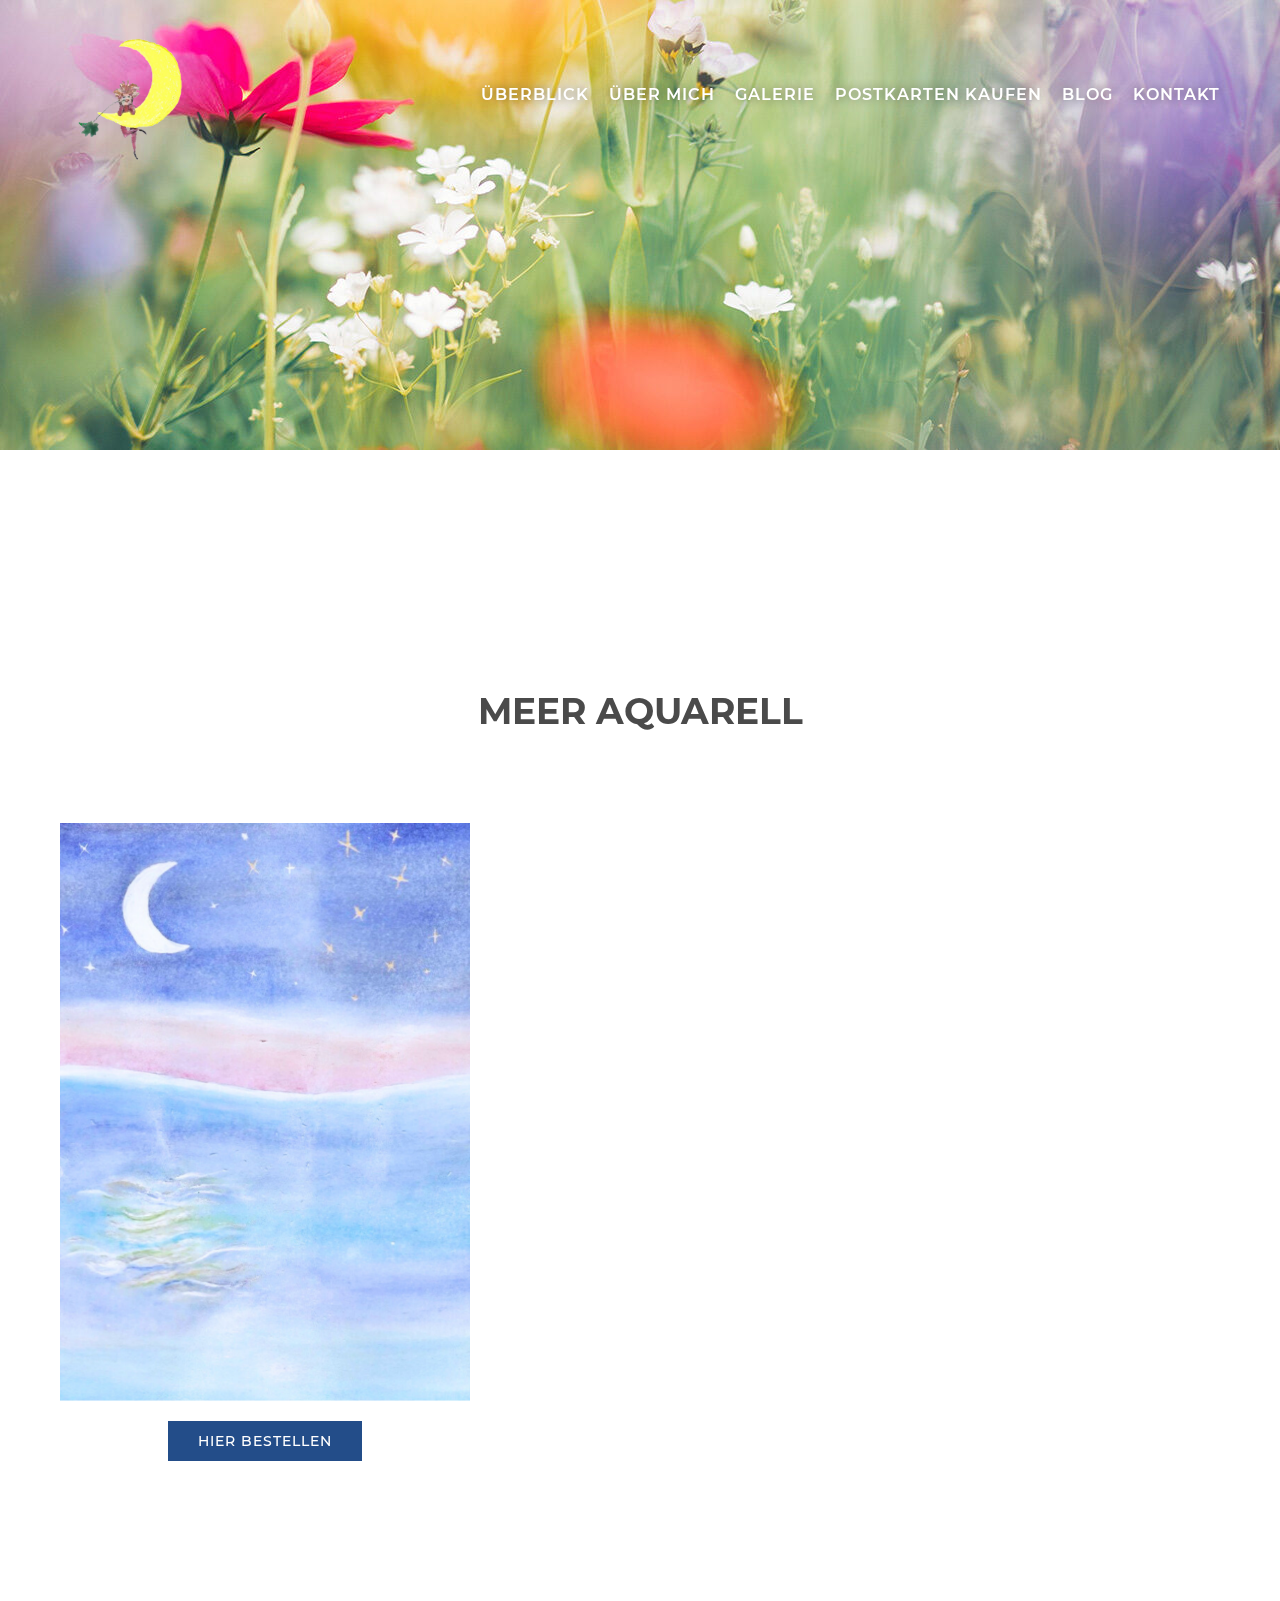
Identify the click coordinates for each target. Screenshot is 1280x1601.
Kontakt (1176, 94)
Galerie (775, 94)
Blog (1087, 94)
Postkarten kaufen (938, 94)
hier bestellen (265, 1441)
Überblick (535, 94)
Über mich (662, 94)
